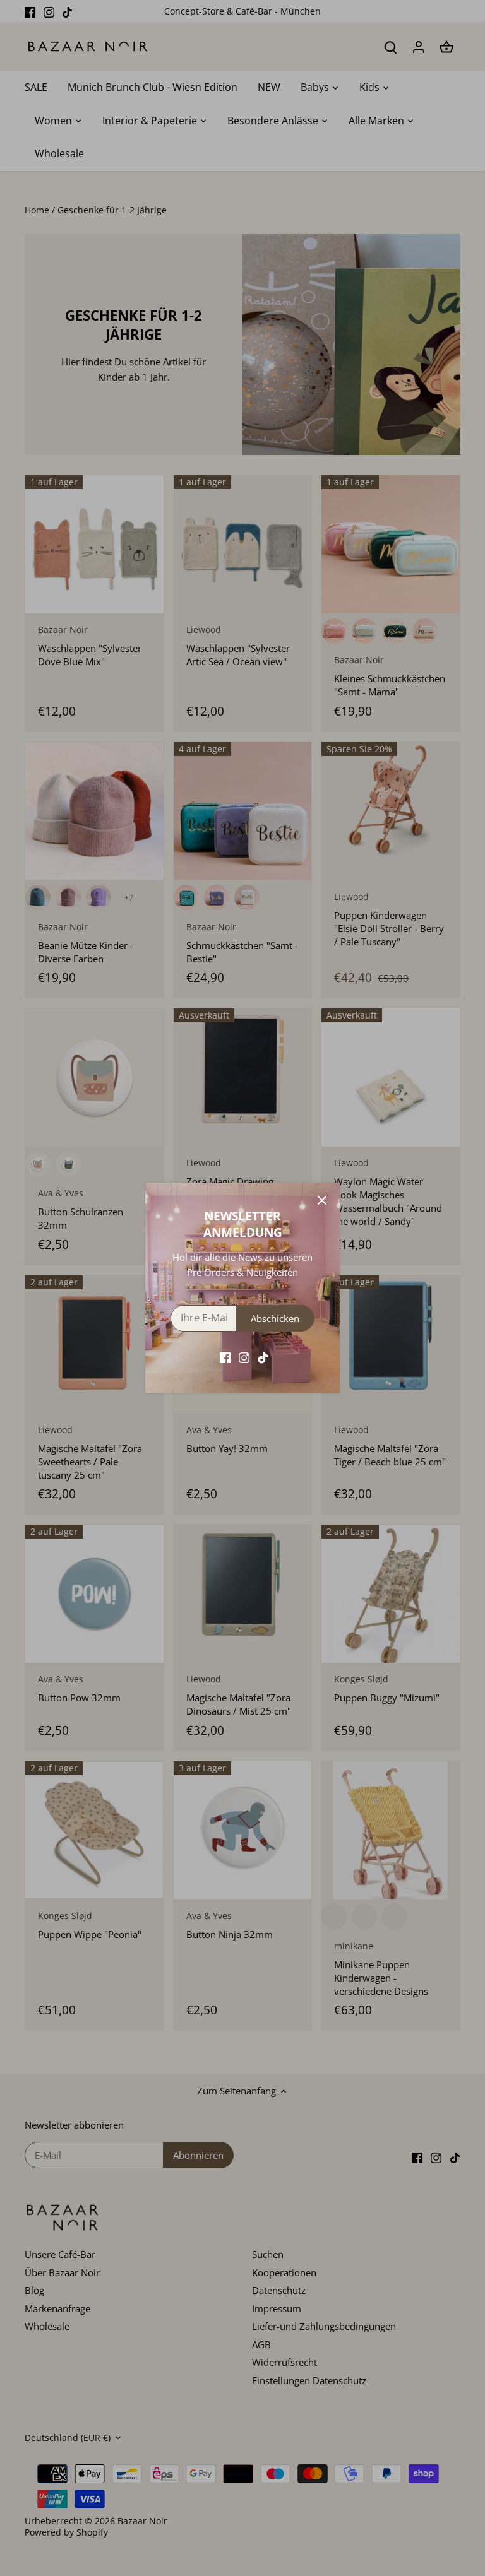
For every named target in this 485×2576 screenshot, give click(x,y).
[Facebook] (225, 1357)
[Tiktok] (263, 1357)
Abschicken (275, 1318)
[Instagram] (244, 1357)
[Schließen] (322, 1200)
